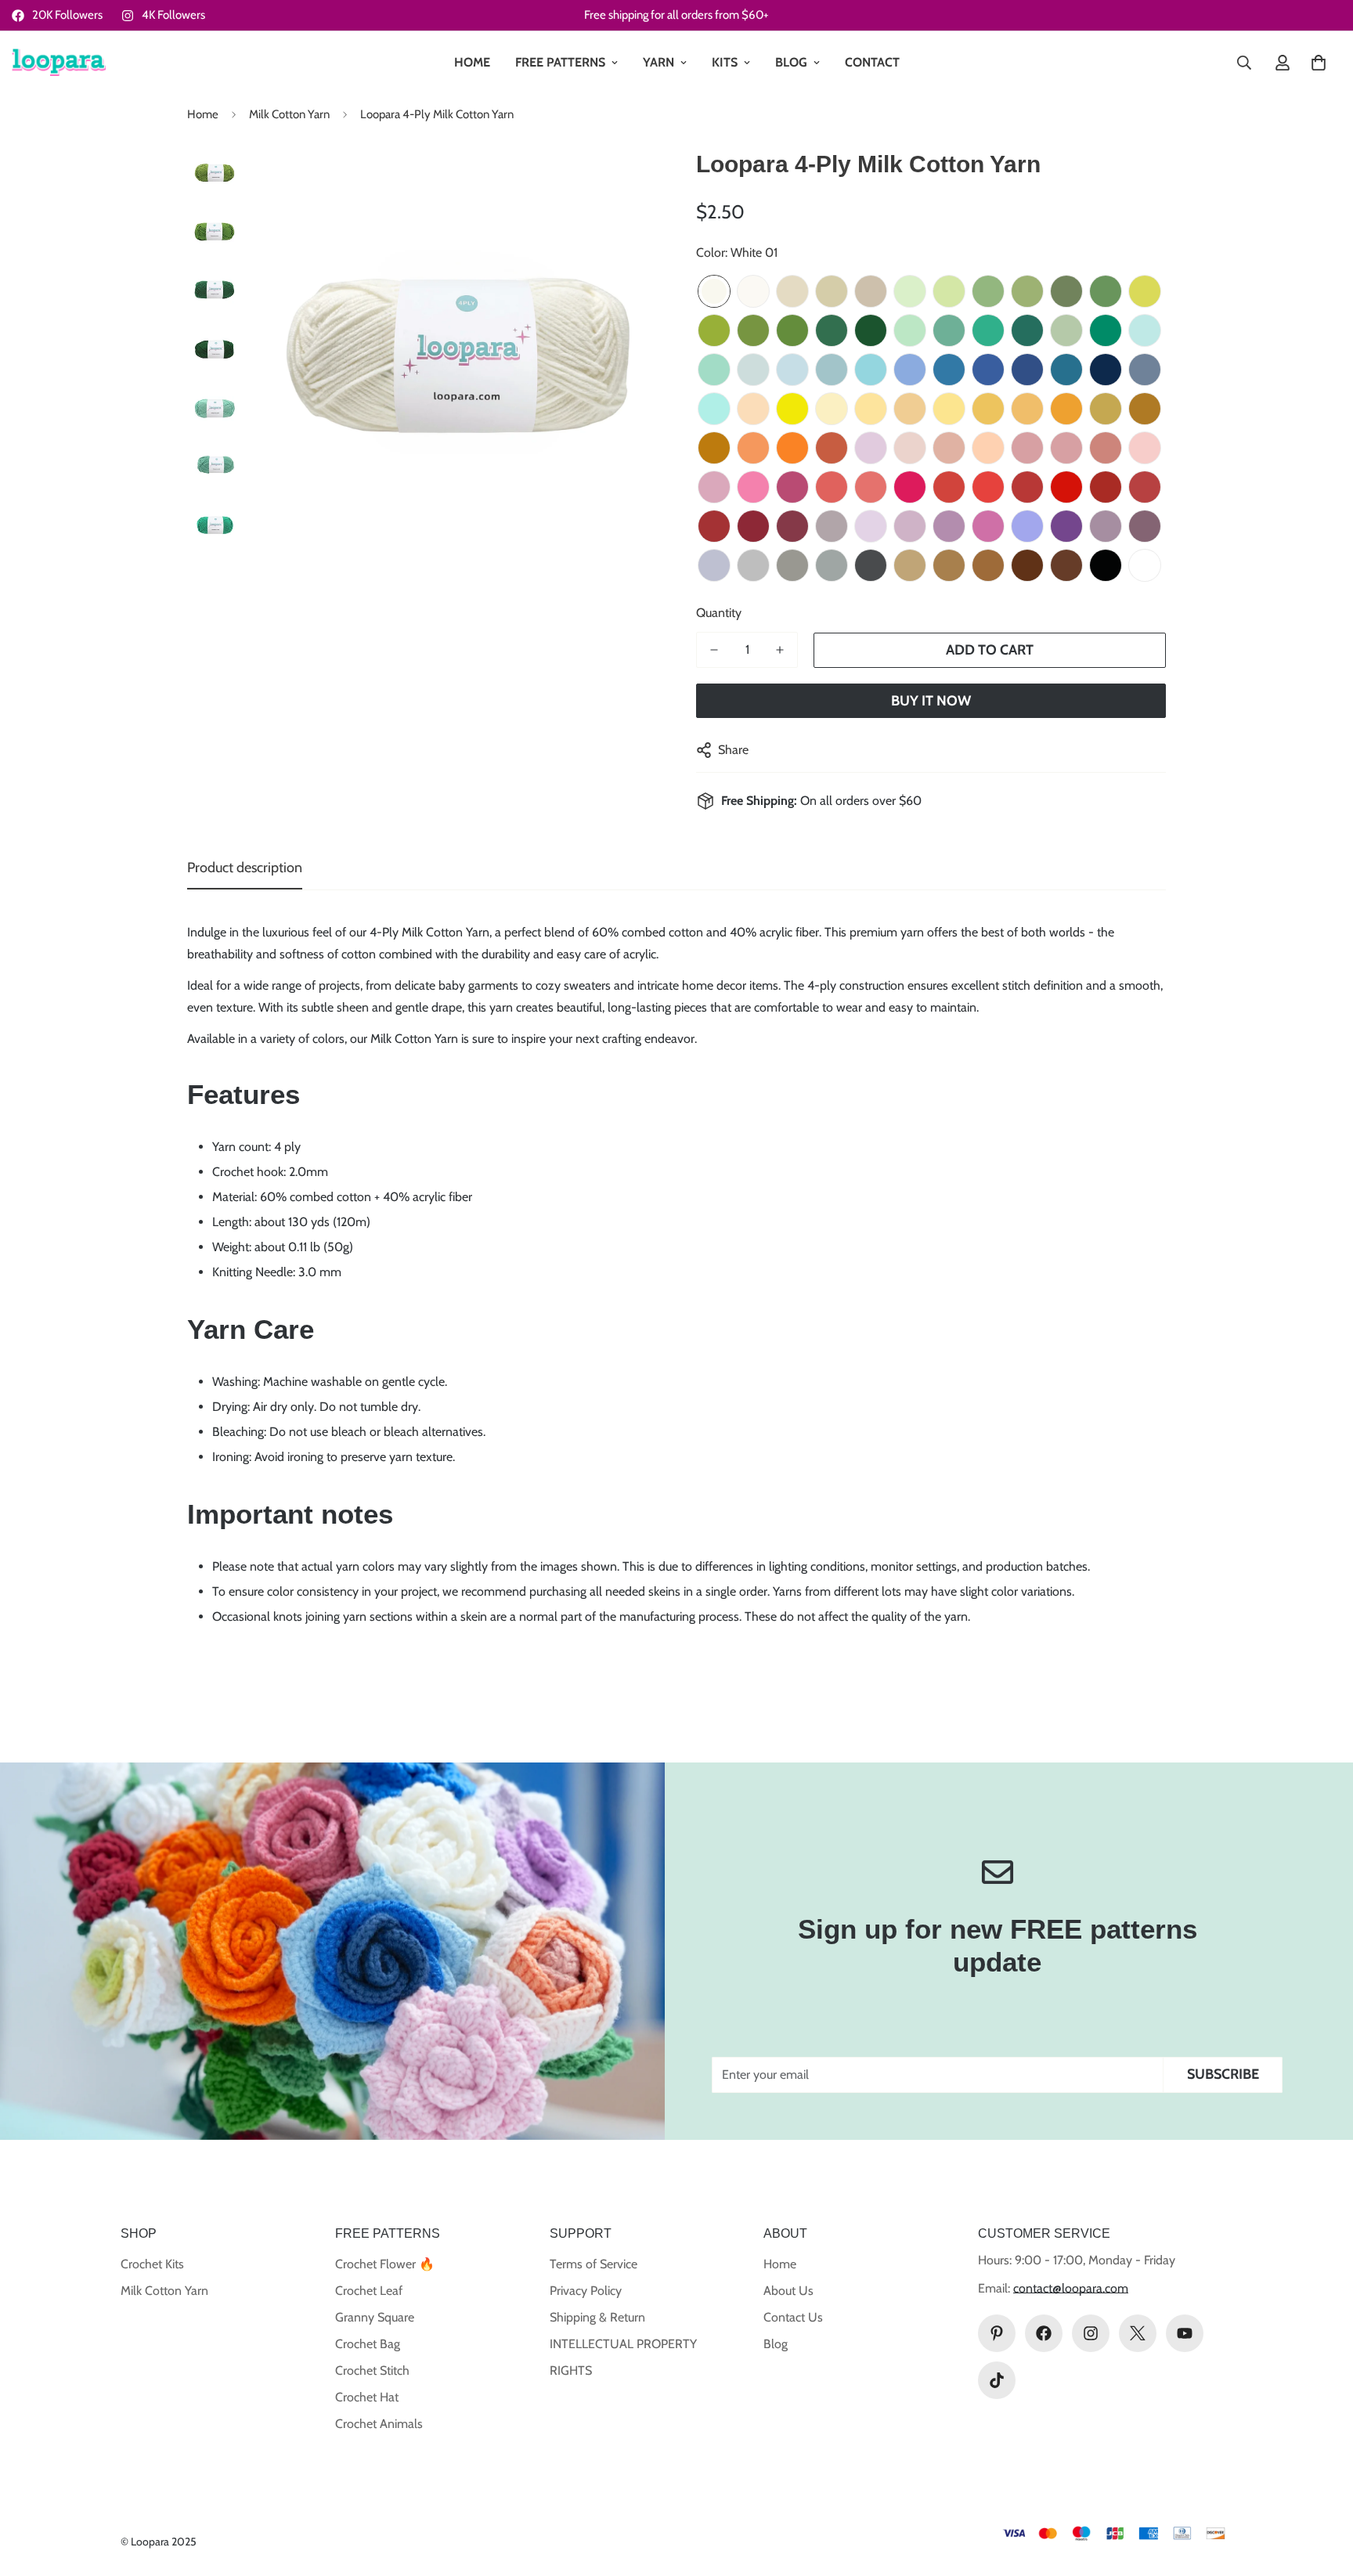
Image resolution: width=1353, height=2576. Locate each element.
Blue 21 (1145, 330)
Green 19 (871, 330)
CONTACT (872, 62)
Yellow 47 (714, 448)
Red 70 (714, 526)
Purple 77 (1027, 526)
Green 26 (1106, 330)
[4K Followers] (1091, 2333)
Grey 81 (753, 565)
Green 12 (1106, 291)
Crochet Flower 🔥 (385, 2264)
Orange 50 (832, 448)
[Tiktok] (997, 2380)
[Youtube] (1185, 2333)
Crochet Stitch (372, 2370)
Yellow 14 (792, 409)
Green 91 (1066, 330)
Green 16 (753, 330)
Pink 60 (792, 487)
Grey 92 (832, 565)
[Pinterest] (997, 2333)
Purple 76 (988, 526)
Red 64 (949, 487)
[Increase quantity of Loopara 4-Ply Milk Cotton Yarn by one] (780, 650)
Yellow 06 (753, 409)
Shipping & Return (597, 2317)
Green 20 (910, 330)
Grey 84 (871, 565)
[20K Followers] (1044, 2333)
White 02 (753, 291)
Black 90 (1106, 565)
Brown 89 (1066, 565)
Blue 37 (1106, 370)
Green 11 (1066, 291)
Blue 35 (1027, 370)
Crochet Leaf (369, 2291)
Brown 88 (1027, 565)
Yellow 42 (988, 409)
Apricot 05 (871, 291)
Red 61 (832, 487)
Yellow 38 (832, 409)
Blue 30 (832, 370)
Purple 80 (1145, 526)
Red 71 (753, 526)
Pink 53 (988, 448)
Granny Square (375, 2317)
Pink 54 (1027, 448)
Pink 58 (714, 487)
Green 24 (949, 330)
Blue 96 (714, 409)
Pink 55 (1066, 448)
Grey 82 (792, 565)
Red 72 (792, 526)
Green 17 (792, 330)
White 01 (714, 291)
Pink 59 (753, 487)
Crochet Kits (152, 2264)
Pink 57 (1145, 448)
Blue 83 (1145, 370)
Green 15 (714, 330)
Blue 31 (871, 370)
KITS (725, 62)
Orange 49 (792, 448)
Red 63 (910, 487)
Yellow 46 (1145, 409)
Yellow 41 (949, 409)
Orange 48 (753, 448)
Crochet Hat (367, 2397)
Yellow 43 (1027, 409)
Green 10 (1027, 291)
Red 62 (871, 487)
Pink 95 (871, 448)
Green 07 (910, 291)
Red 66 (1027, 487)
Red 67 (1066, 487)
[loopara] (59, 63)
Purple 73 (832, 526)
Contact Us (793, 2317)
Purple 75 (949, 526)
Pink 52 (949, 448)
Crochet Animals (379, 2424)
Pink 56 (1106, 448)
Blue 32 (910, 370)
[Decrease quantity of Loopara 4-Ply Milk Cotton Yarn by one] (714, 650)
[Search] (1244, 63)
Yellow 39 (871, 409)
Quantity (719, 613)
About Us (788, 2291)
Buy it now (931, 701)
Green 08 (949, 291)
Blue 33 (949, 370)
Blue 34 (988, 370)
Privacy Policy (586, 2291)
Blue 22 (714, 370)
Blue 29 (792, 370)
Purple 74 (910, 526)
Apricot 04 (832, 291)
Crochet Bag (368, 2344)
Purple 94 (714, 565)
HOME (472, 62)
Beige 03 (792, 291)
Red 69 (1145, 487)
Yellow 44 (1066, 409)
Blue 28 (753, 370)
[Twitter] (1138, 2333)
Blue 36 (1066, 370)
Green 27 (1027, 330)
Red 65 (988, 487)
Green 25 (988, 330)
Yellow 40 (910, 409)
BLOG (791, 62)
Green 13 (1145, 291)
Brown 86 (949, 565)
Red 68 (1106, 487)
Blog (776, 2344)
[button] (1319, 63)
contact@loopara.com (1071, 2288)
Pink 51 (910, 448)
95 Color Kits (1145, 565)
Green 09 (988, 291)
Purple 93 (871, 526)
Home (203, 114)
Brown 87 (988, 565)
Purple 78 (1066, 526)
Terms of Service (594, 2264)
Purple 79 (1106, 526)
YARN (658, 62)
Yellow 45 (1106, 409)
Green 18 (832, 330)
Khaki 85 (910, 565)
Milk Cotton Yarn (289, 114)
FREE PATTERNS (560, 62)
